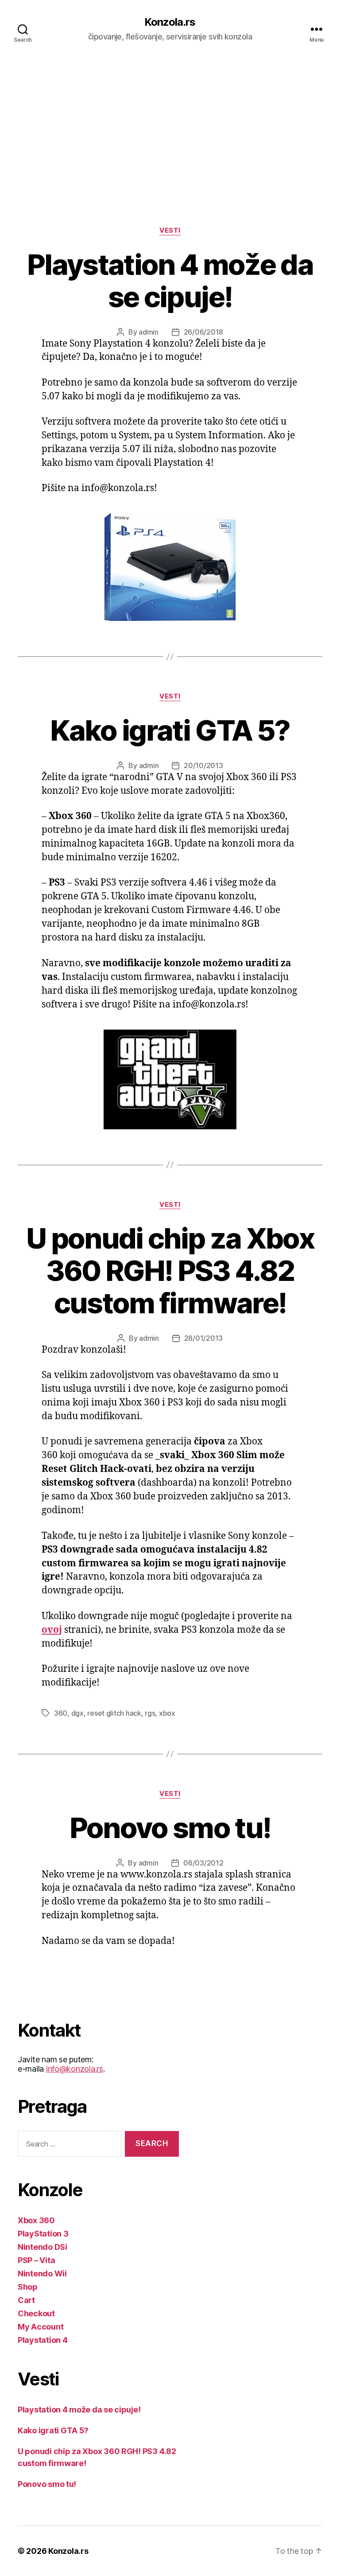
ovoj (52, 1630)
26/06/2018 (203, 332)
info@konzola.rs (75, 2069)
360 (61, 1713)
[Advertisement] (170, 125)
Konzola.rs (170, 22)
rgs (150, 1713)
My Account (41, 2327)
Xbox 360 (36, 2220)
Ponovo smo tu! (170, 1828)
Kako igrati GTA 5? (170, 730)
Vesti (170, 230)
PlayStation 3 (43, 2234)
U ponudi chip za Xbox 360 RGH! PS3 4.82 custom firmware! (170, 1270)
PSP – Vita (36, 2260)
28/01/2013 (203, 1338)
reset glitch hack (114, 1713)
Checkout (36, 2313)
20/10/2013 (203, 765)
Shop (28, 2287)
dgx (77, 1713)
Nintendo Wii (42, 2274)
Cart (26, 2300)
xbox (167, 1713)
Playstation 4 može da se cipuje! (170, 281)
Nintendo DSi (42, 2247)
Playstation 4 (43, 2340)
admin (149, 332)
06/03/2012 (203, 1863)
